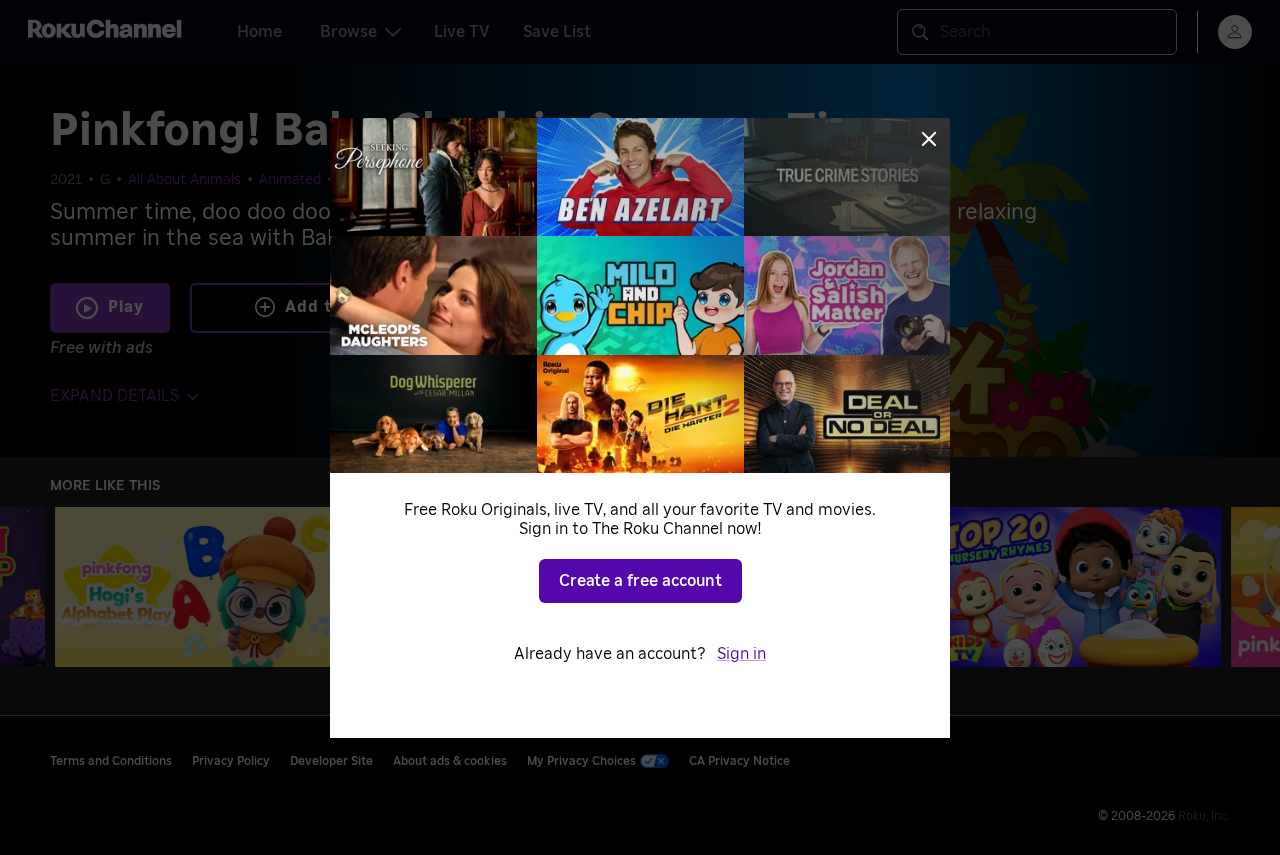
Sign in (741, 654)
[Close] (929, 139)
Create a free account (640, 581)
